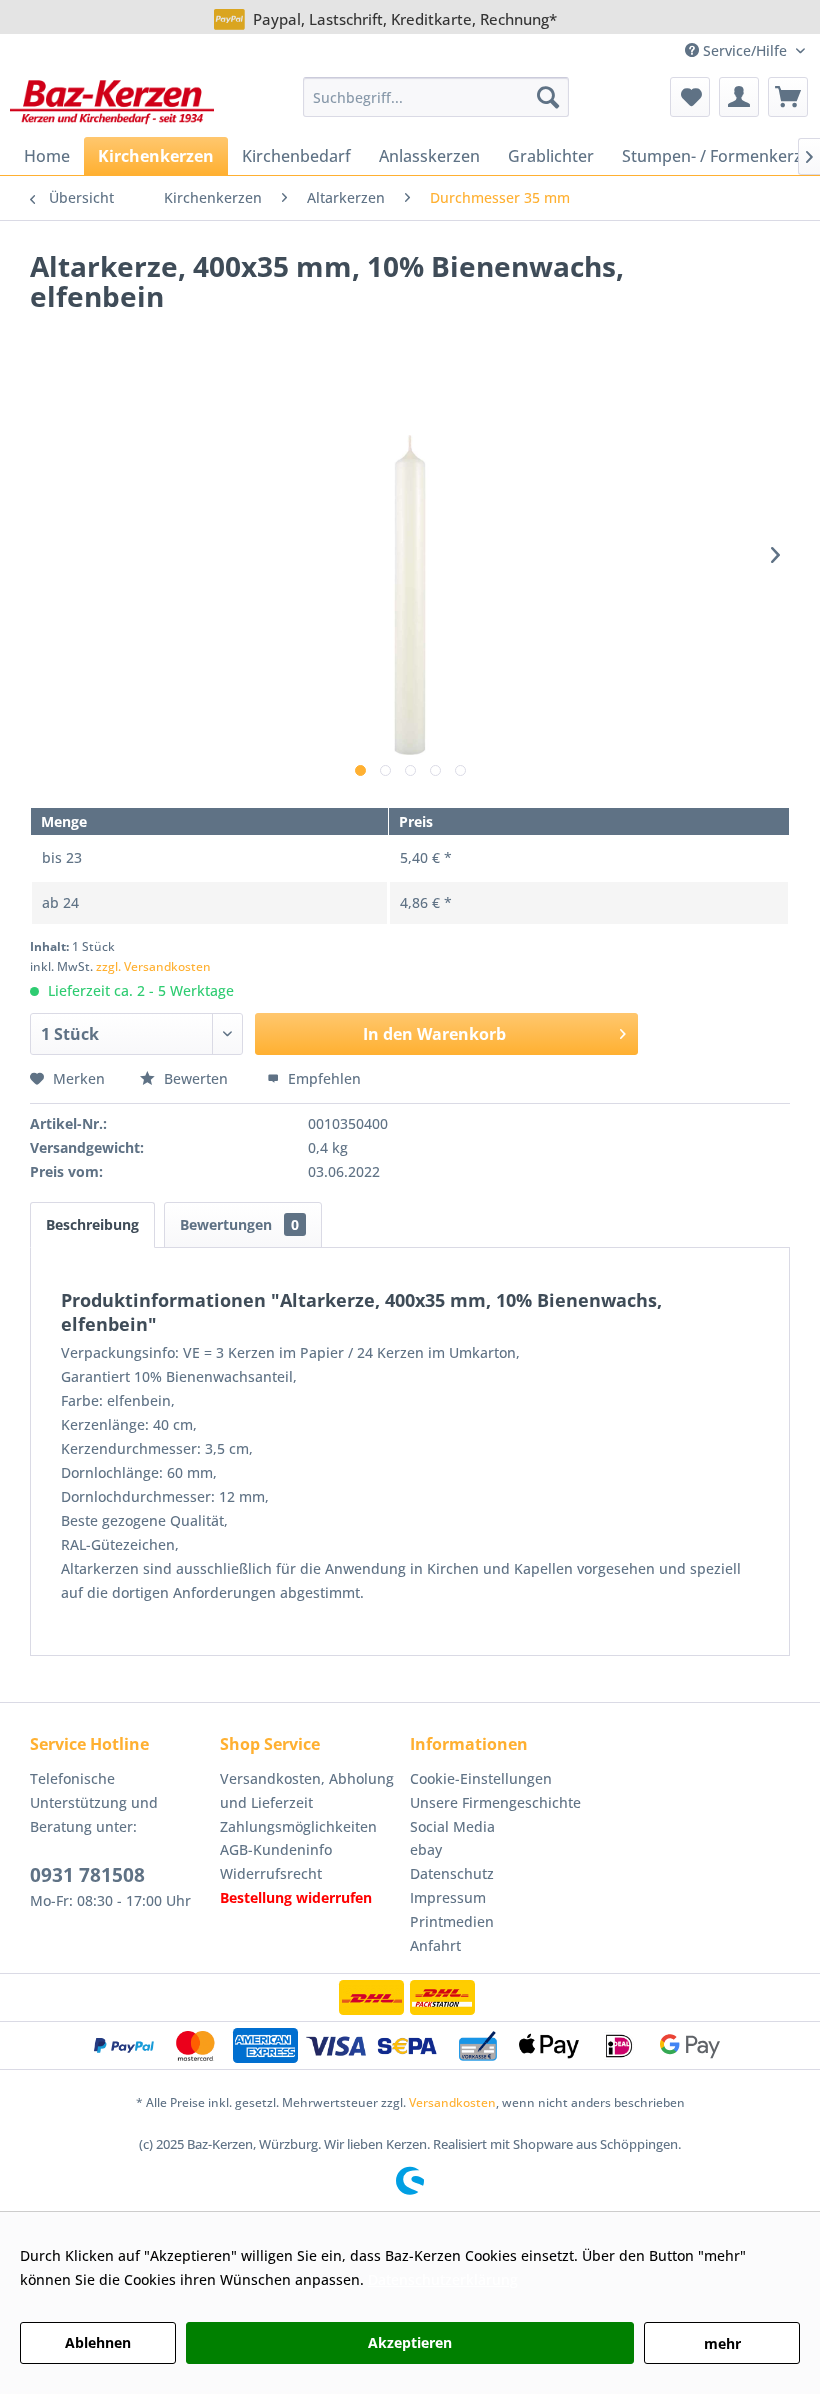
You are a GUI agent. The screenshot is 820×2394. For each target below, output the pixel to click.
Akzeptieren (410, 2342)
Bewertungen (239, 1224)
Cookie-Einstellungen (481, 1778)
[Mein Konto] (739, 97)
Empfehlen (322, 1078)
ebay (426, 1849)
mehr (722, 2343)
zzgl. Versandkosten (153, 966)
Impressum (448, 1897)
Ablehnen (98, 2342)
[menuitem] (436, 97)
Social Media (452, 1826)
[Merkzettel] (690, 97)
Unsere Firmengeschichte (495, 1802)
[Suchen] (548, 97)
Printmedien (452, 1921)
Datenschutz (452, 1873)
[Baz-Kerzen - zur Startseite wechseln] (112, 102)
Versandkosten (452, 2102)
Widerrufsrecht (271, 1873)
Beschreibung (92, 1224)
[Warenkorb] (788, 97)
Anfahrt (435, 1945)
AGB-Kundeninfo (276, 1849)
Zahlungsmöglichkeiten (298, 1826)
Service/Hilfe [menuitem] (745, 50)
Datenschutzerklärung (443, 2279)
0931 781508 (87, 1875)
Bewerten (196, 1078)
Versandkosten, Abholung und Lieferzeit (307, 1790)
